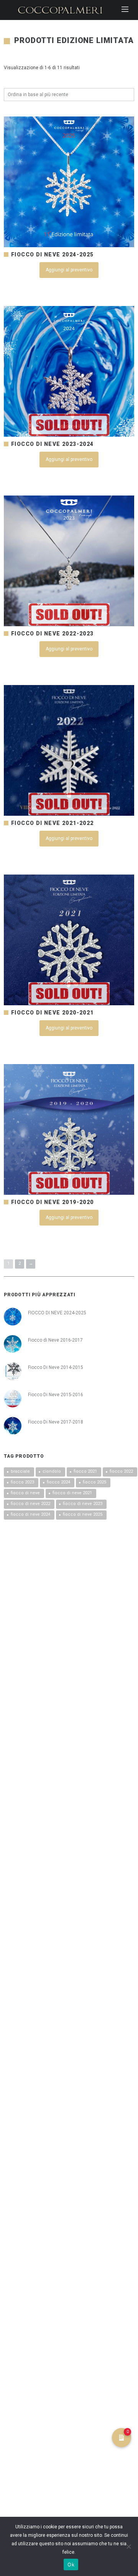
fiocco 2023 (22, 1482)
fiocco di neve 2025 (83, 1514)
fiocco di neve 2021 (72, 1493)
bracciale (20, 1471)
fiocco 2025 (94, 1482)
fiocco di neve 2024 (30, 1514)
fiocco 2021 (85, 1471)
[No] (128, 2546)
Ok (71, 2564)
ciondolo (52, 1471)
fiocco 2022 (121, 1471)
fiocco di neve (25, 1493)
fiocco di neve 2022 (30, 1504)
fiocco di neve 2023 (83, 1504)
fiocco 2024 (58, 1482)
